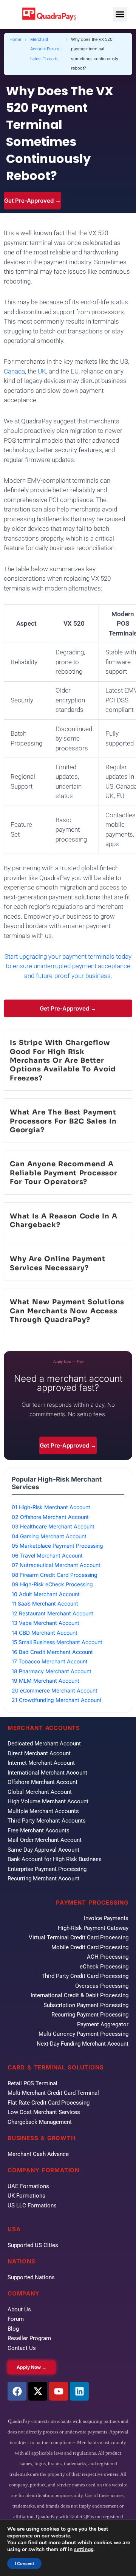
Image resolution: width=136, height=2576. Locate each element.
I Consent (24, 2564)
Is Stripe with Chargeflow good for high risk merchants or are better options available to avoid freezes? (63, 1060)
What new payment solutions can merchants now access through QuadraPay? (67, 1311)
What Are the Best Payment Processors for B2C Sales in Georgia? (63, 1121)
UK (42, 371)
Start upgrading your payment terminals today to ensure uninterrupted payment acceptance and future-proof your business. (68, 966)
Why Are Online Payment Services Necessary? (58, 1263)
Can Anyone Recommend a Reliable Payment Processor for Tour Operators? (64, 1173)
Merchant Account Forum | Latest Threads (46, 49)
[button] (120, 14)
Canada (14, 371)
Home (15, 39)
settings (84, 2550)
